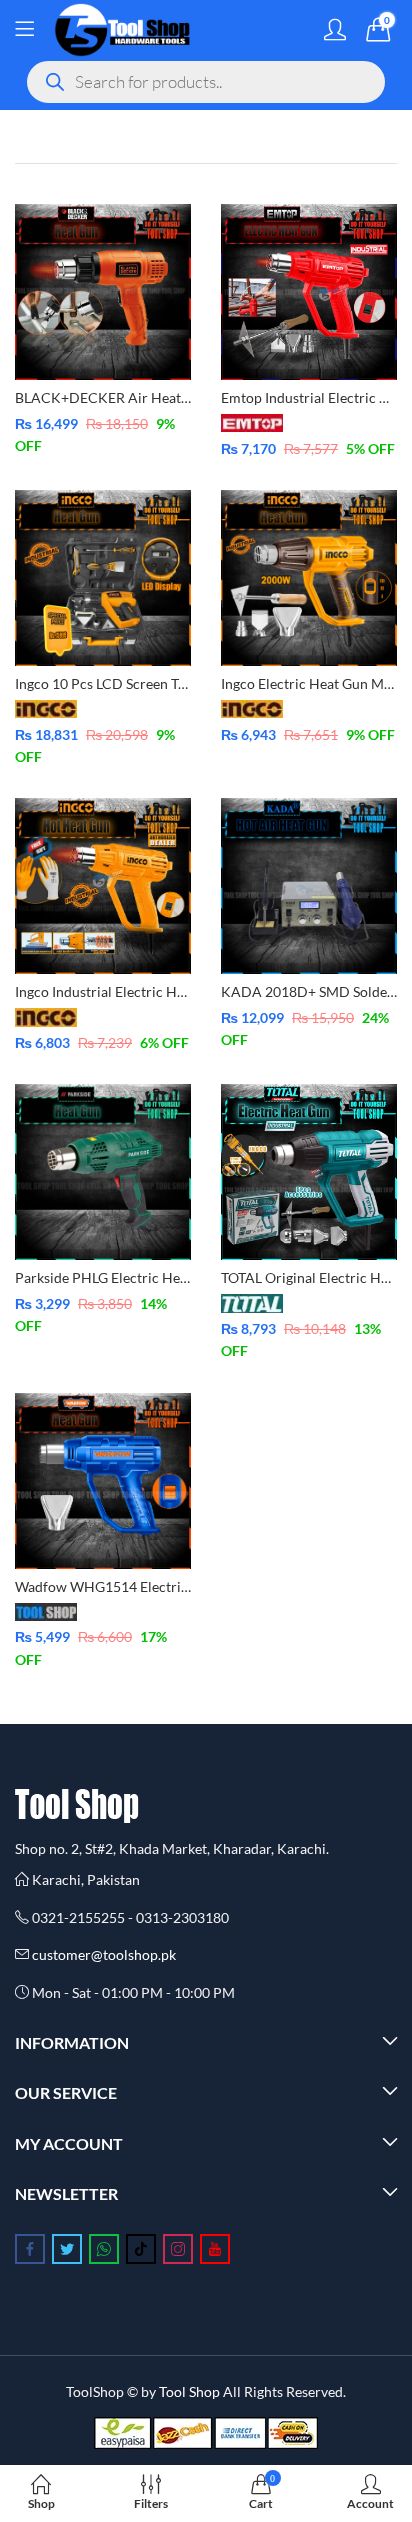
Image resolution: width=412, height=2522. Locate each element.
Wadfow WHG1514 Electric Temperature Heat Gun (174, 1586)
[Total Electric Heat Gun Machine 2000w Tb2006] (309, 1170)
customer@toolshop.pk (104, 1954)
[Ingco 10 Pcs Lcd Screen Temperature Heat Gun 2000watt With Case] (103, 576)
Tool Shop (189, 2391)
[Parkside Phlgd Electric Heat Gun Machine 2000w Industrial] (103, 1170)
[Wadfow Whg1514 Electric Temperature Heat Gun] (103, 1478)
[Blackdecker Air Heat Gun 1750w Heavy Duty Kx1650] (103, 290)
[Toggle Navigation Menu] (24, 30)
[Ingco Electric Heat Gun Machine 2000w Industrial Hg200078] (309, 576)
